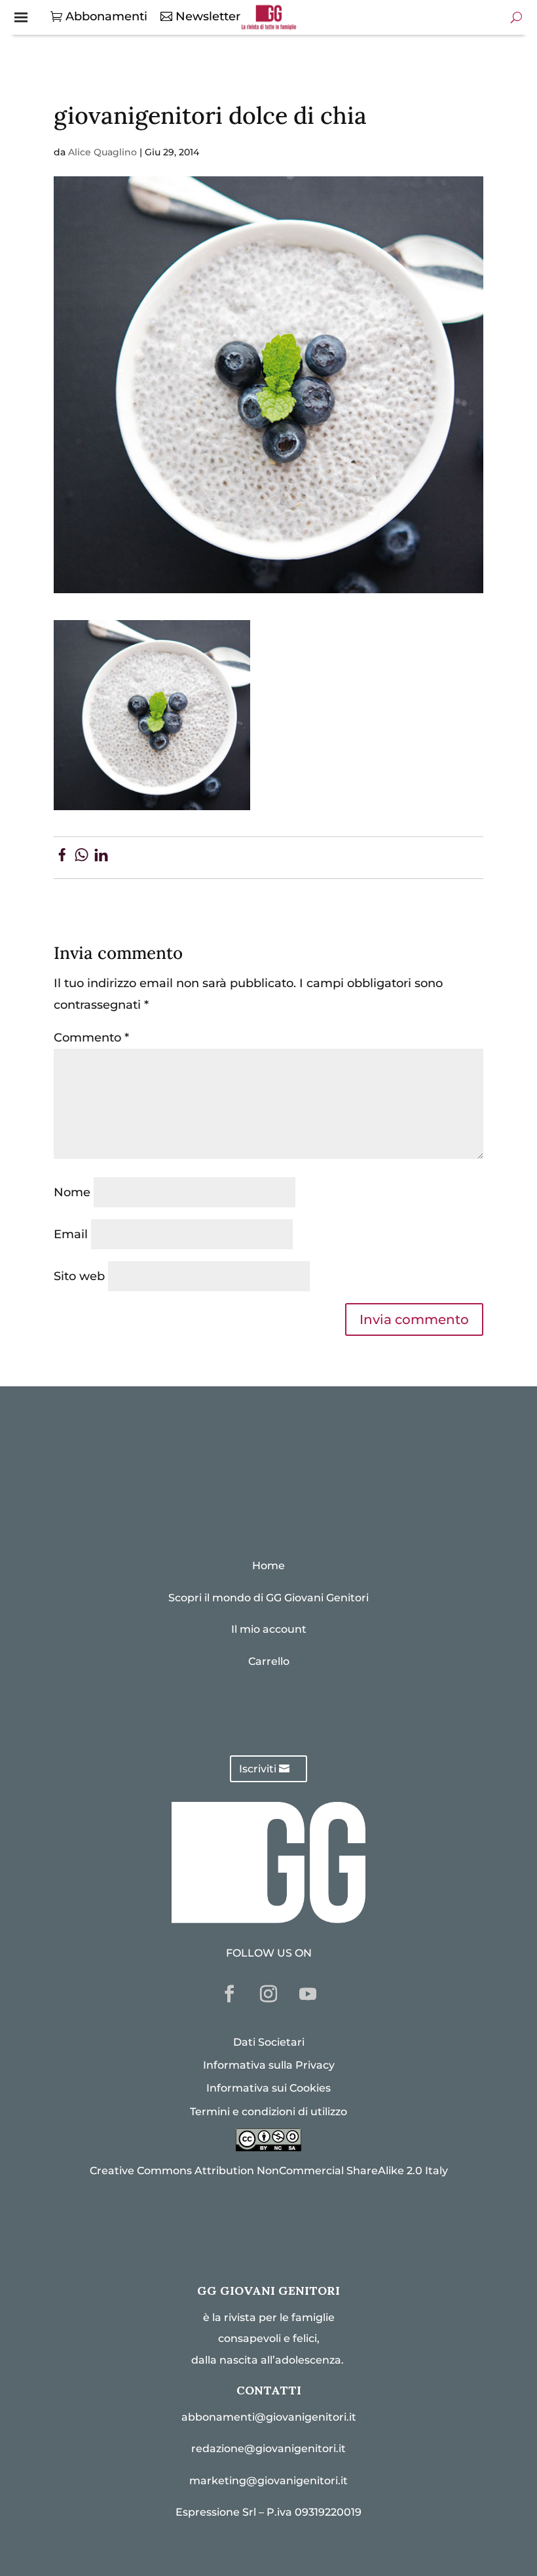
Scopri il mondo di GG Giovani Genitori (268, 1598)
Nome (72, 1192)
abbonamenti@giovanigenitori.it (269, 2417)
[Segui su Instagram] (268, 1994)
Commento (91, 1038)
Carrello (269, 1661)
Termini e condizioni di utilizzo (268, 2112)
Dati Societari (269, 2042)
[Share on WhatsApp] (82, 857)
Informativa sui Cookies (268, 2088)
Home (268, 1566)
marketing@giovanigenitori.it (268, 2481)
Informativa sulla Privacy (269, 2065)
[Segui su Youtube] (308, 1994)
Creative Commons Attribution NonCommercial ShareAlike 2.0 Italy (269, 2171)
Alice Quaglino (102, 152)
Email (71, 1234)
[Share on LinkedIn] (101, 857)
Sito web (79, 1276)
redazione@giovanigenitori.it (268, 2449)
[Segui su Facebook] (229, 1994)
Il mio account (269, 1629)
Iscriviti (258, 1769)
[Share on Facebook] (62, 857)
